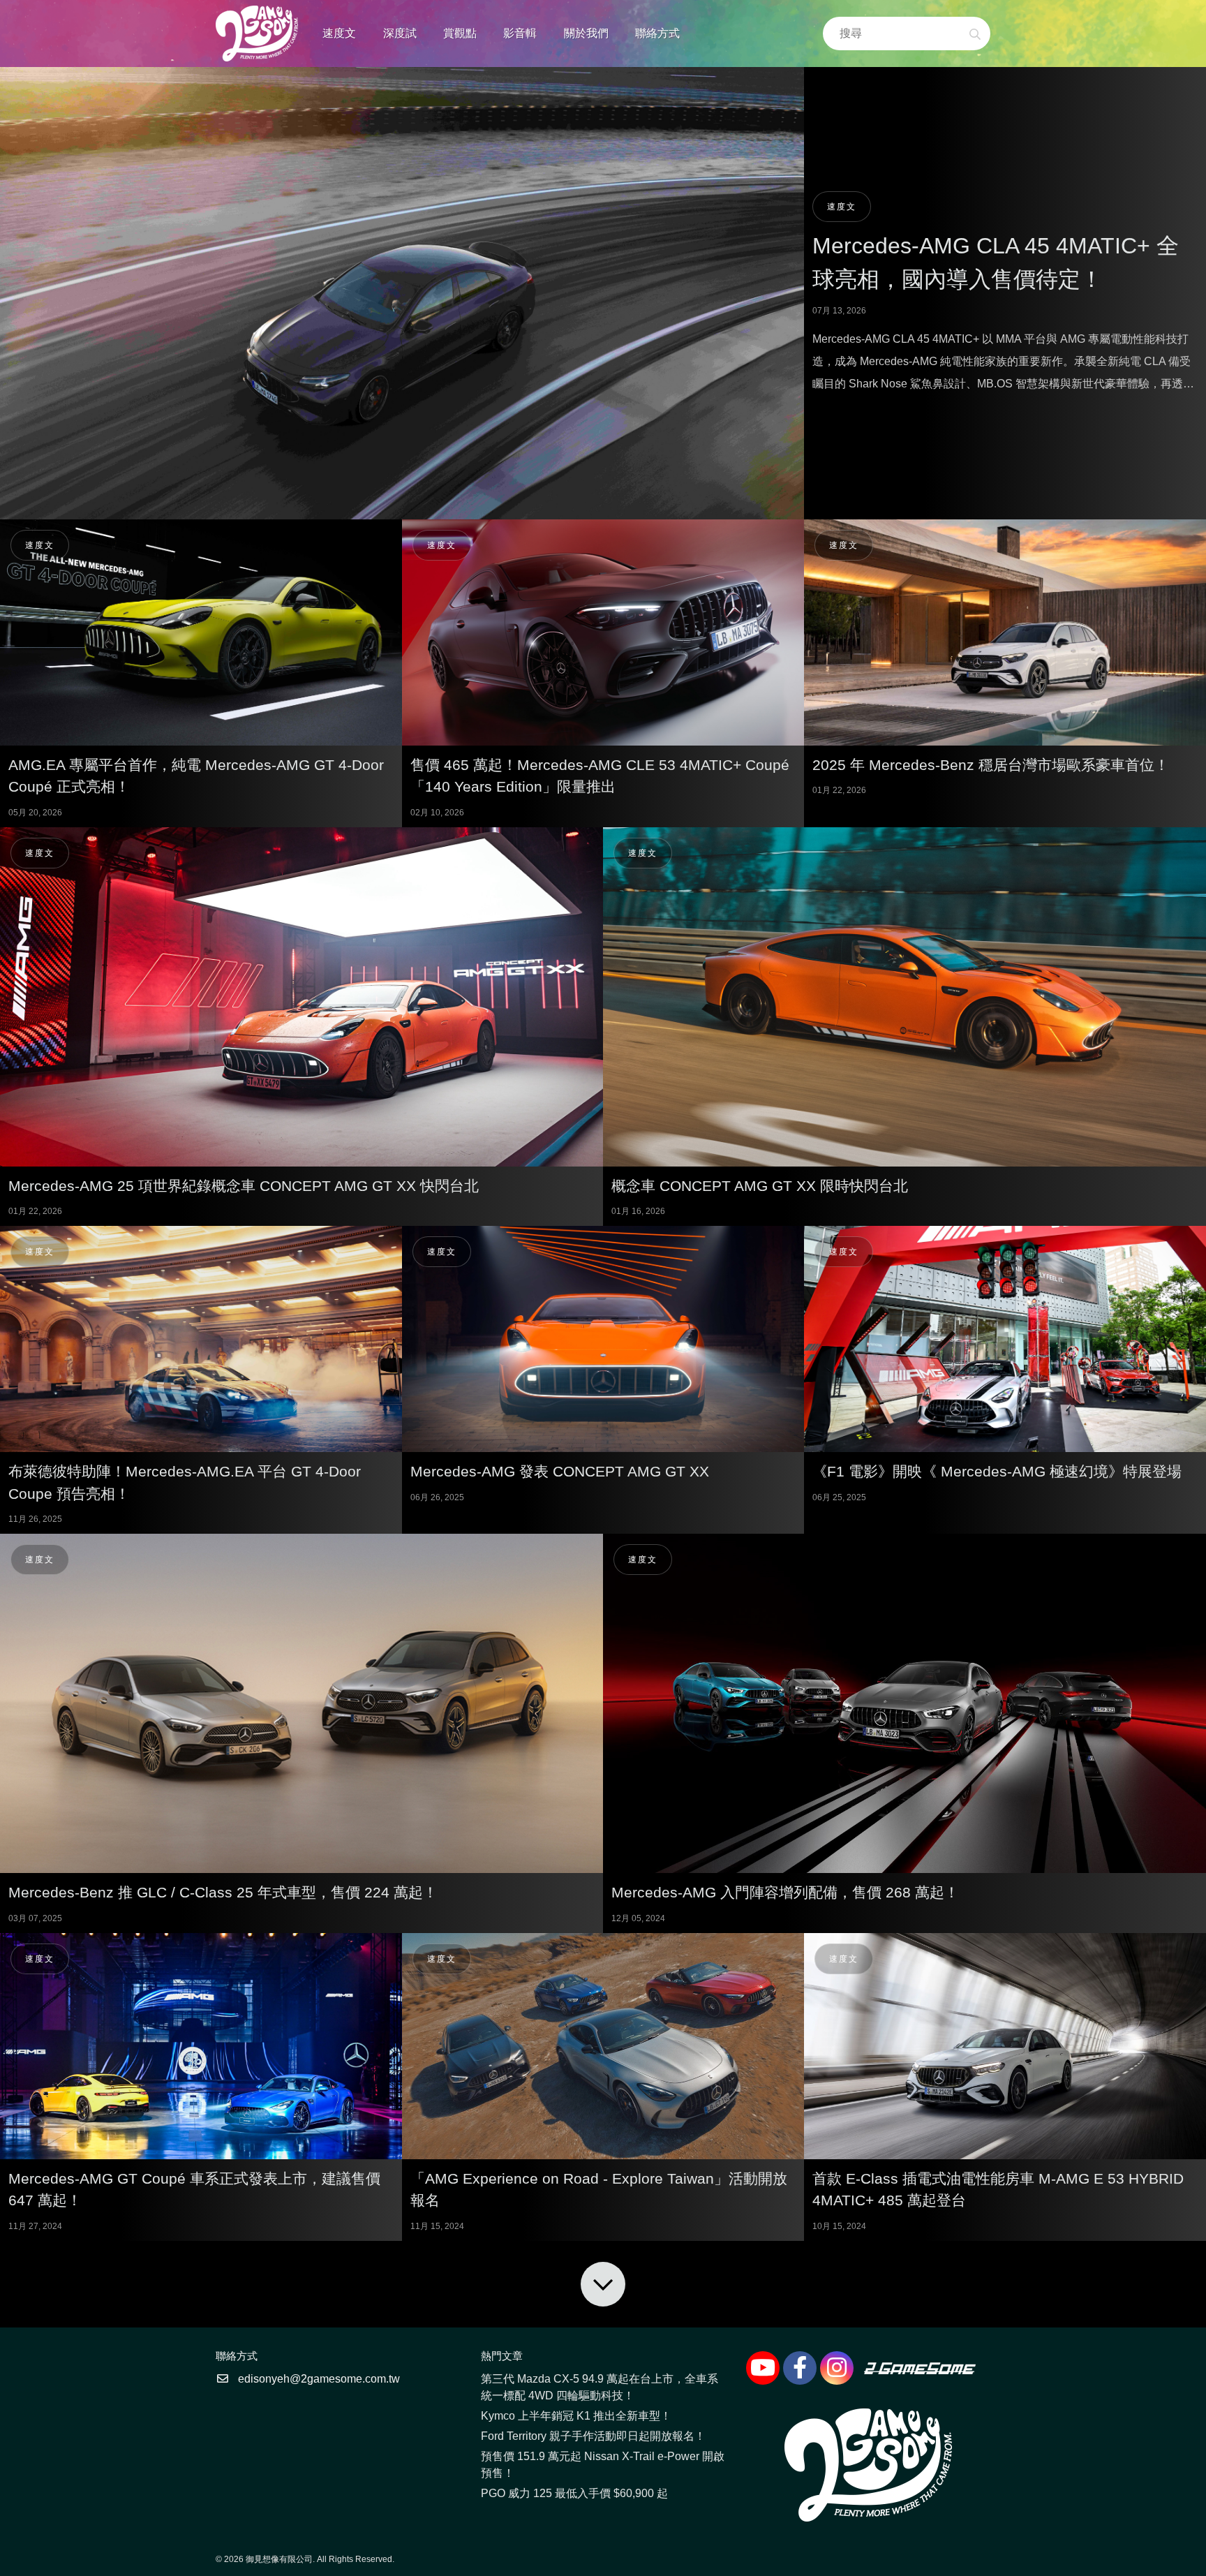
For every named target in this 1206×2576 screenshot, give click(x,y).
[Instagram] (837, 2368)
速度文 (339, 33)
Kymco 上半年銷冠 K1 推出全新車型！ (576, 2416)
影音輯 (520, 33)
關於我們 (586, 33)
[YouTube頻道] (763, 2368)
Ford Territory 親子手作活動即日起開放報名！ (593, 2436)
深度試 (400, 33)
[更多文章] (603, 2284)
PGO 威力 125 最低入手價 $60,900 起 (574, 2493)
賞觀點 (460, 33)
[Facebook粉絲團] (800, 2368)
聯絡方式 (657, 33)
